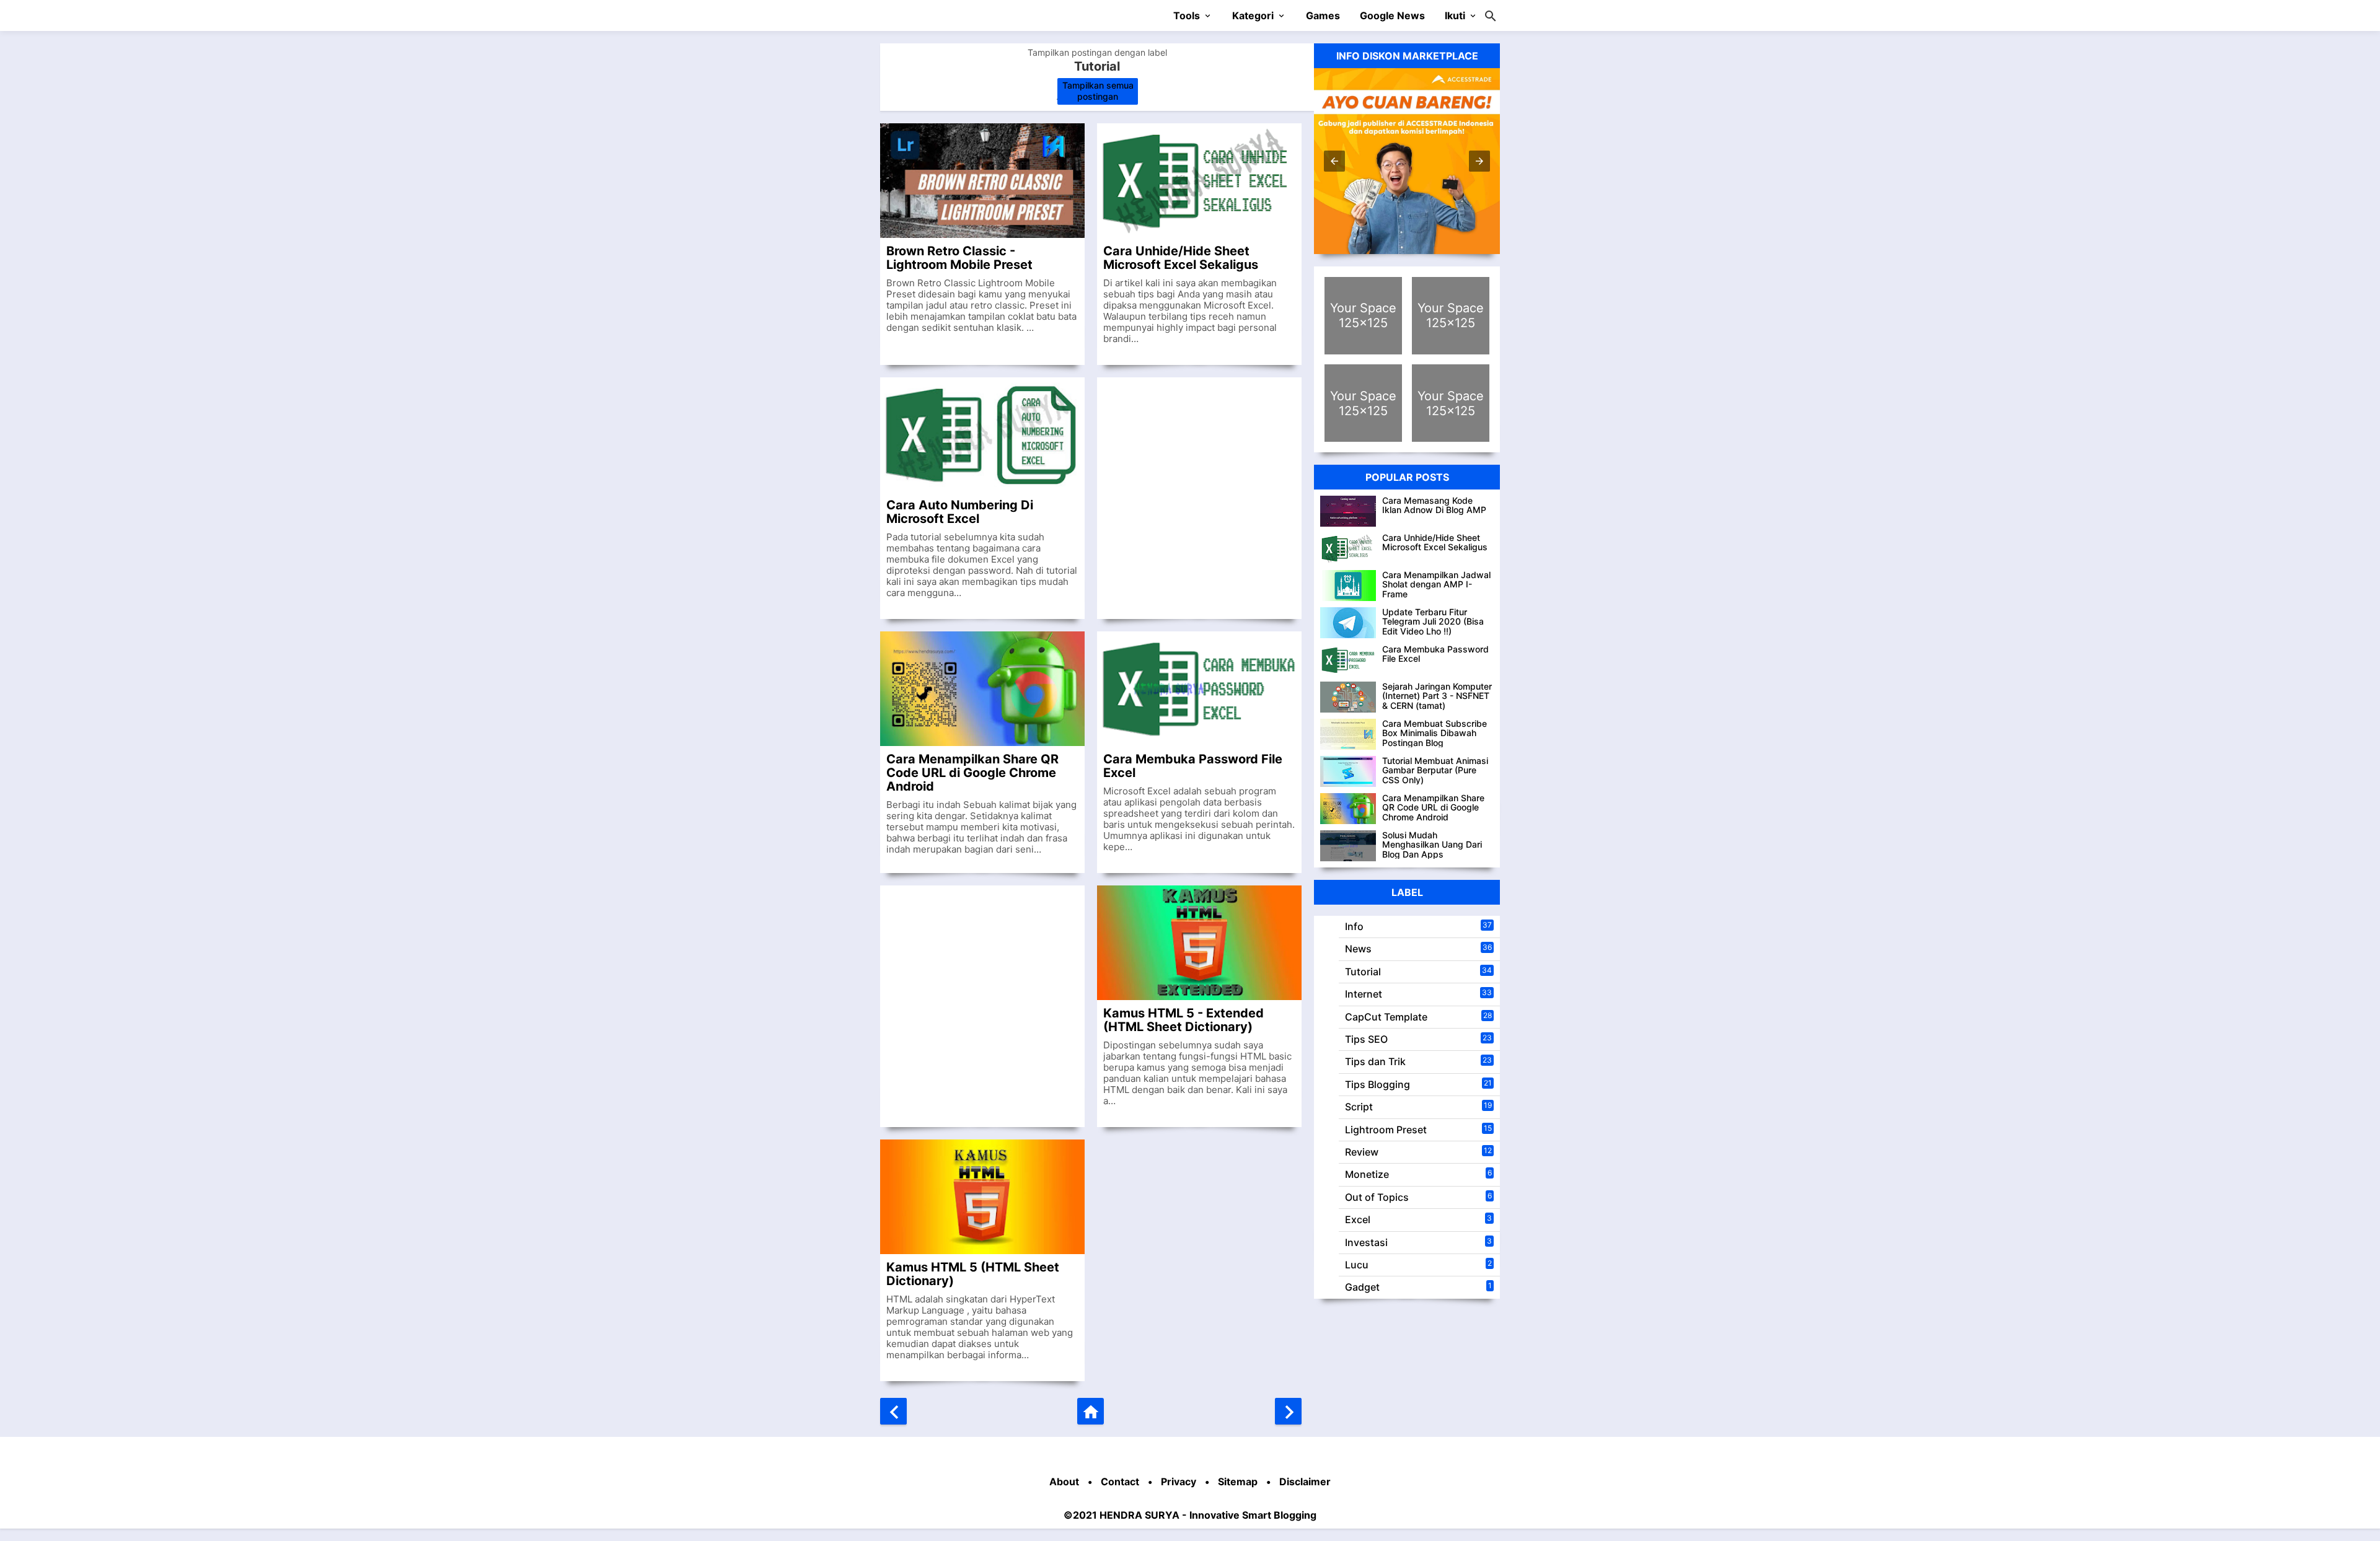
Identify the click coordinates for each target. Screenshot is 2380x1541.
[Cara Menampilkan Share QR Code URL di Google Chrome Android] (982, 689)
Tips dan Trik (1375, 1061)
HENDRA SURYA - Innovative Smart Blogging (1208, 1515)
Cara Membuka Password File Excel (1193, 766)
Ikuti (1455, 15)
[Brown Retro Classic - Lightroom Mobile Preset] (982, 181)
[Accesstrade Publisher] (1407, 161)
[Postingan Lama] (1288, 1411)
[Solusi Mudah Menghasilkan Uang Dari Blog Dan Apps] (1348, 846)
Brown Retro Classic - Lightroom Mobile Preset (959, 257)
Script (1359, 1107)
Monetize (1367, 1174)
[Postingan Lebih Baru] (893, 1411)
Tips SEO (1366, 1039)
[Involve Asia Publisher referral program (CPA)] (1363, 316)
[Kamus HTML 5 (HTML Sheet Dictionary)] (982, 1197)
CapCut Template (1386, 1017)
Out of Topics (1377, 1197)
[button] (1334, 161)
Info (1354, 926)
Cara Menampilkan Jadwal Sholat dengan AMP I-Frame (1436, 584)
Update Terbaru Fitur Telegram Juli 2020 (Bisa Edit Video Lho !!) (1433, 621)
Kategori (1253, 15)
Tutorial (1363, 972)
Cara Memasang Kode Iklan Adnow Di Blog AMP (1434, 505)
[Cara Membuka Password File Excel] (1199, 689)
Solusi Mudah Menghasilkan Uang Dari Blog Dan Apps (1432, 845)
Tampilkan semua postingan (1098, 91)
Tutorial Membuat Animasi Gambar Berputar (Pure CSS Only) (1435, 770)
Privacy (1179, 1482)
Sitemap (1238, 1482)
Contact (1120, 1482)
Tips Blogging (1377, 1084)
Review (1362, 1152)
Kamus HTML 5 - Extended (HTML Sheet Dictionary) (1183, 1020)
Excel (1358, 1219)
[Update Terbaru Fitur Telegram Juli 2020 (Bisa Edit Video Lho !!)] (1348, 623)
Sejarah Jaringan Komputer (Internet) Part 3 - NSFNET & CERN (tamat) (1437, 696)
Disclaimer (1305, 1482)
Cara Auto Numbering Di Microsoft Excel (960, 511)
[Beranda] (1091, 1411)
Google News (1392, 15)
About (1064, 1482)
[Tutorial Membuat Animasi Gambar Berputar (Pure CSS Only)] (1348, 771)
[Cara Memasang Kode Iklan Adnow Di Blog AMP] (1348, 511)
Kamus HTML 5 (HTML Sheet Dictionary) (973, 1274)
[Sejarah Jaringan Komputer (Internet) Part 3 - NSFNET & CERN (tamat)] (1348, 697)
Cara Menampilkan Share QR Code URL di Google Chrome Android (972, 772)
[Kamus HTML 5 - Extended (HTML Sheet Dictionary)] (1199, 943)
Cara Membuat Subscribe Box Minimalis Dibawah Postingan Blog (1435, 733)
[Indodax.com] (1363, 403)
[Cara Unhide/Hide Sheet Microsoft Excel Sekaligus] (1199, 181)
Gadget (1362, 1287)
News (1358, 949)
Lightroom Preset (1386, 1130)
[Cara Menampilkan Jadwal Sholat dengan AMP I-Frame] (1348, 586)
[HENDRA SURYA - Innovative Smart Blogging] (949, 15)
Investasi (1366, 1242)
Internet (1364, 994)
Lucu (1357, 1265)
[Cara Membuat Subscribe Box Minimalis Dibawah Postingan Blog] (1348, 734)
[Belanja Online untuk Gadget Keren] (1451, 316)
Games (1323, 15)
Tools (1187, 15)
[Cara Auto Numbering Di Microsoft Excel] (982, 435)
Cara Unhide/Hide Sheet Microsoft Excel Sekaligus (1181, 257)
